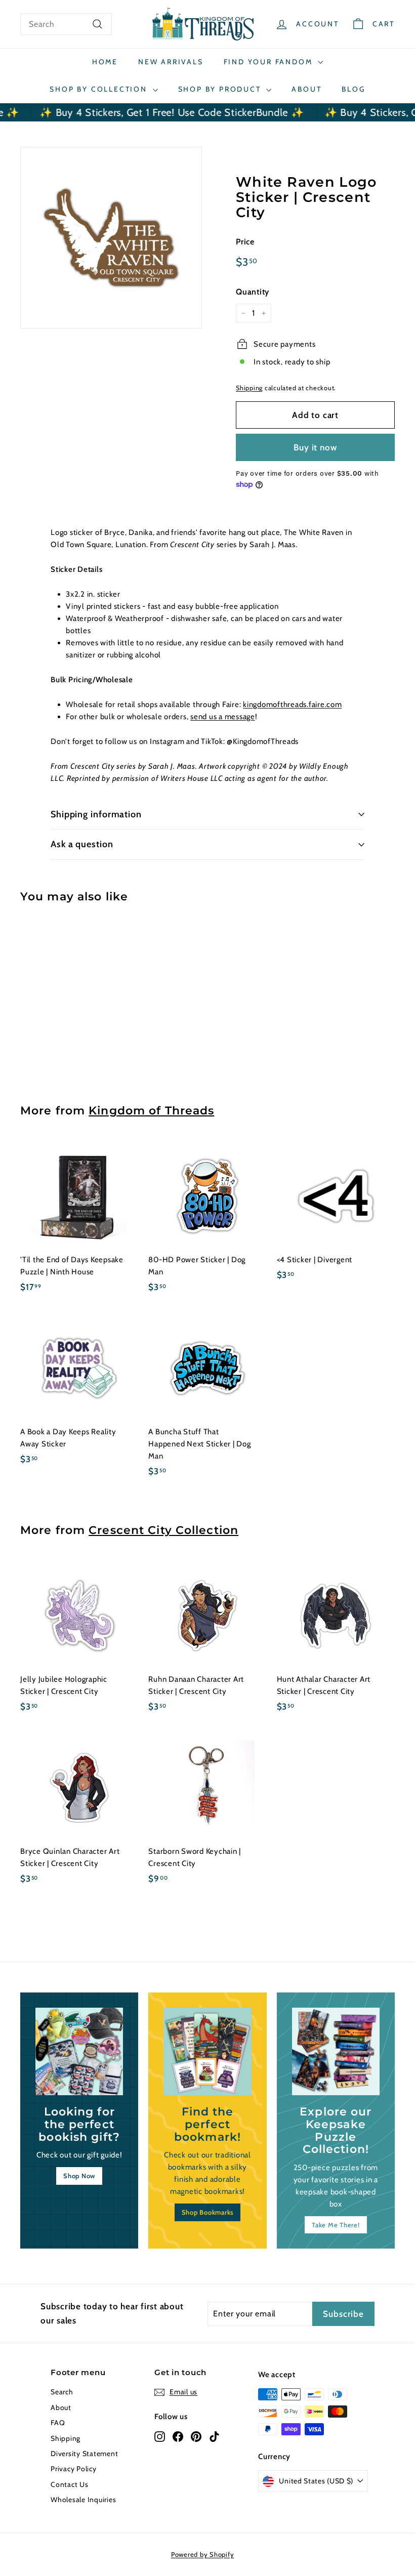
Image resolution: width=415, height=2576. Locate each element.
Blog (353, 89)
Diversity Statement (84, 2454)
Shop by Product (221, 89)
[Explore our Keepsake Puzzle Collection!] (336, 2051)
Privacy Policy (74, 2469)
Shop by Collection (100, 89)
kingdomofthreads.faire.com (293, 704)
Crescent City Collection (163, 1530)
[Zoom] (111, 238)
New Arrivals (171, 62)
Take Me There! (336, 2225)
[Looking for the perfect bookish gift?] (79, 2051)
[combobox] (66, 24)
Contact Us (70, 2484)
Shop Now (79, 2176)
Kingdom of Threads (151, 1110)
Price (245, 242)
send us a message (223, 717)
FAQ (58, 2423)
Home (105, 62)
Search (62, 2392)
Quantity (253, 292)
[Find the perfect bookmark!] (207, 2051)
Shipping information (96, 814)
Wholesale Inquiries (83, 2500)
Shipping (249, 388)
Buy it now (315, 447)
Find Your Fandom (270, 62)
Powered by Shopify (203, 2554)
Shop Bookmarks (208, 2212)
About (306, 89)
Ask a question (82, 844)
